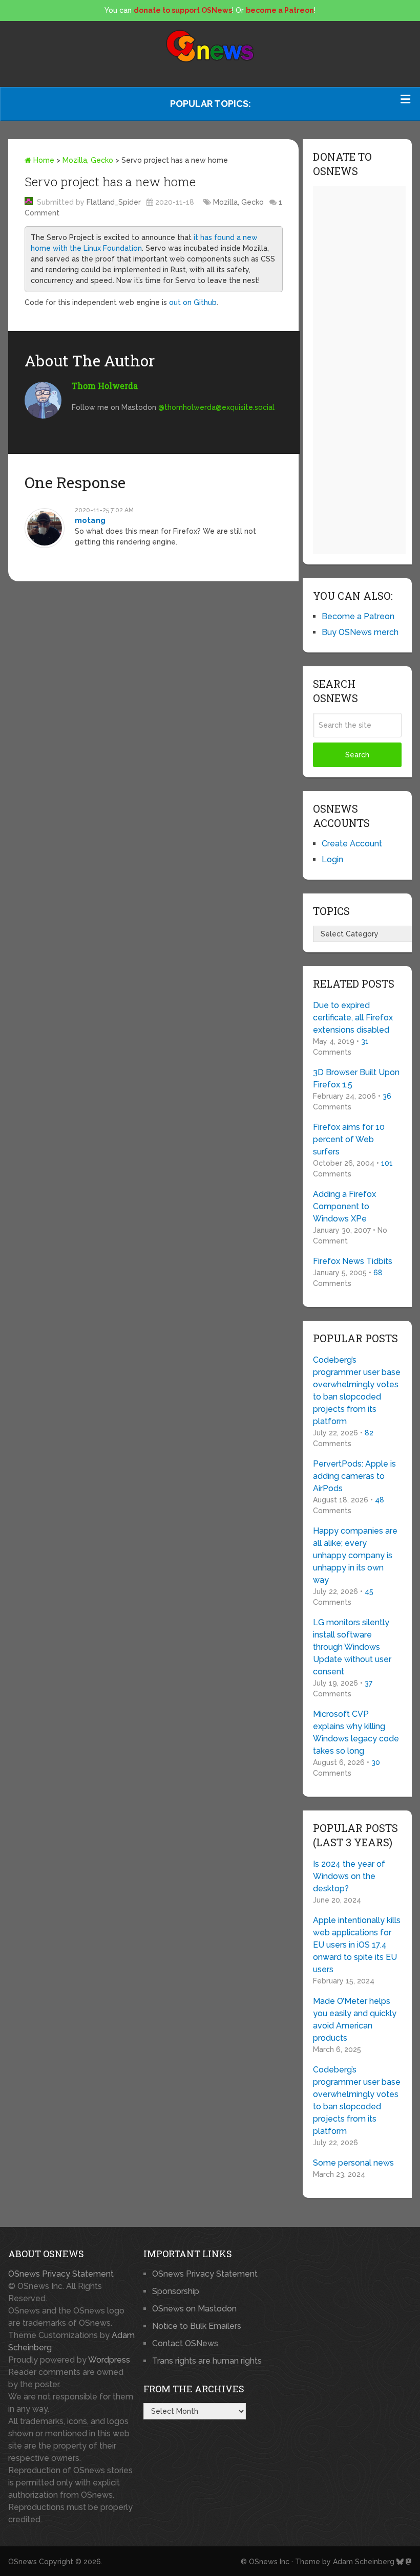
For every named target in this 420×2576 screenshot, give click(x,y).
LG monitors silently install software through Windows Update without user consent (352, 1647)
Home (43, 160)
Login (332, 859)
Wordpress (109, 2360)
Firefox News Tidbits (353, 1261)
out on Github (193, 302)
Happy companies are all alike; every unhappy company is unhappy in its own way (355, 1555)
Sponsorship (176, 2291)
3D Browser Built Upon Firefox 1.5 (356, 1078)
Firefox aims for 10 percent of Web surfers (349, 1139)
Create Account (352, 844)
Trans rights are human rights (207, 2361)
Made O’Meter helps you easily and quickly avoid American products (355, 2020)
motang (90, 520)
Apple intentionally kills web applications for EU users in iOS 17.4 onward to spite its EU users (357, 1945)
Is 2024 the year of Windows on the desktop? (349, 1876)
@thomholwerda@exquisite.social (216, 407)
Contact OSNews (185, 2343)
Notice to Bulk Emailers (197, 2326)
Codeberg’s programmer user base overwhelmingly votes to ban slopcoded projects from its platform (357, 1391)
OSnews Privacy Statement (61, 2274)
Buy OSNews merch (360, 632)
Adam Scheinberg (364, 2562)
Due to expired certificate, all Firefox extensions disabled (353, 1018)
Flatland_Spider (114, 202)
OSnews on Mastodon (194, 2309)
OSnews (23, 2562)
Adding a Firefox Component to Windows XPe (344, 1206)
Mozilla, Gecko (88, 160)
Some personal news (353, 2163)
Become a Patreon (358, 616)
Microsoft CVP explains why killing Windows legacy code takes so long (356, 1732)
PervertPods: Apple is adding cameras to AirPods (354, 1476)
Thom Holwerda (105, 386)
